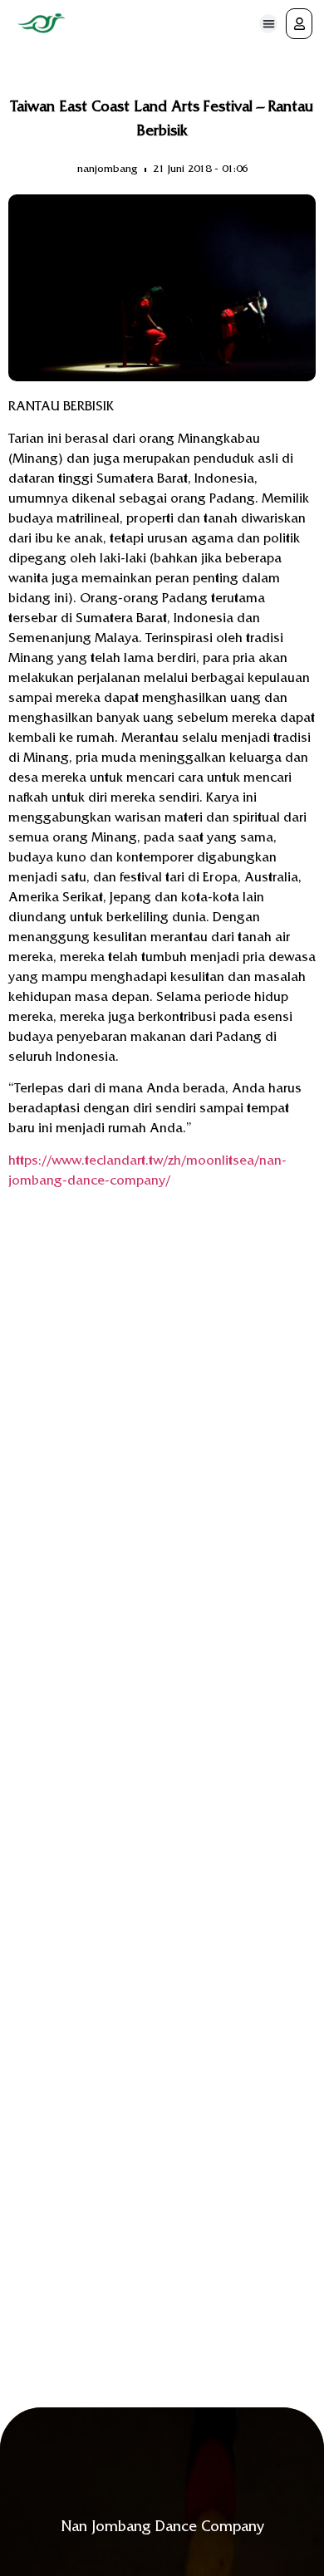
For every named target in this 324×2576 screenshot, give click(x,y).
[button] (269, 24)
